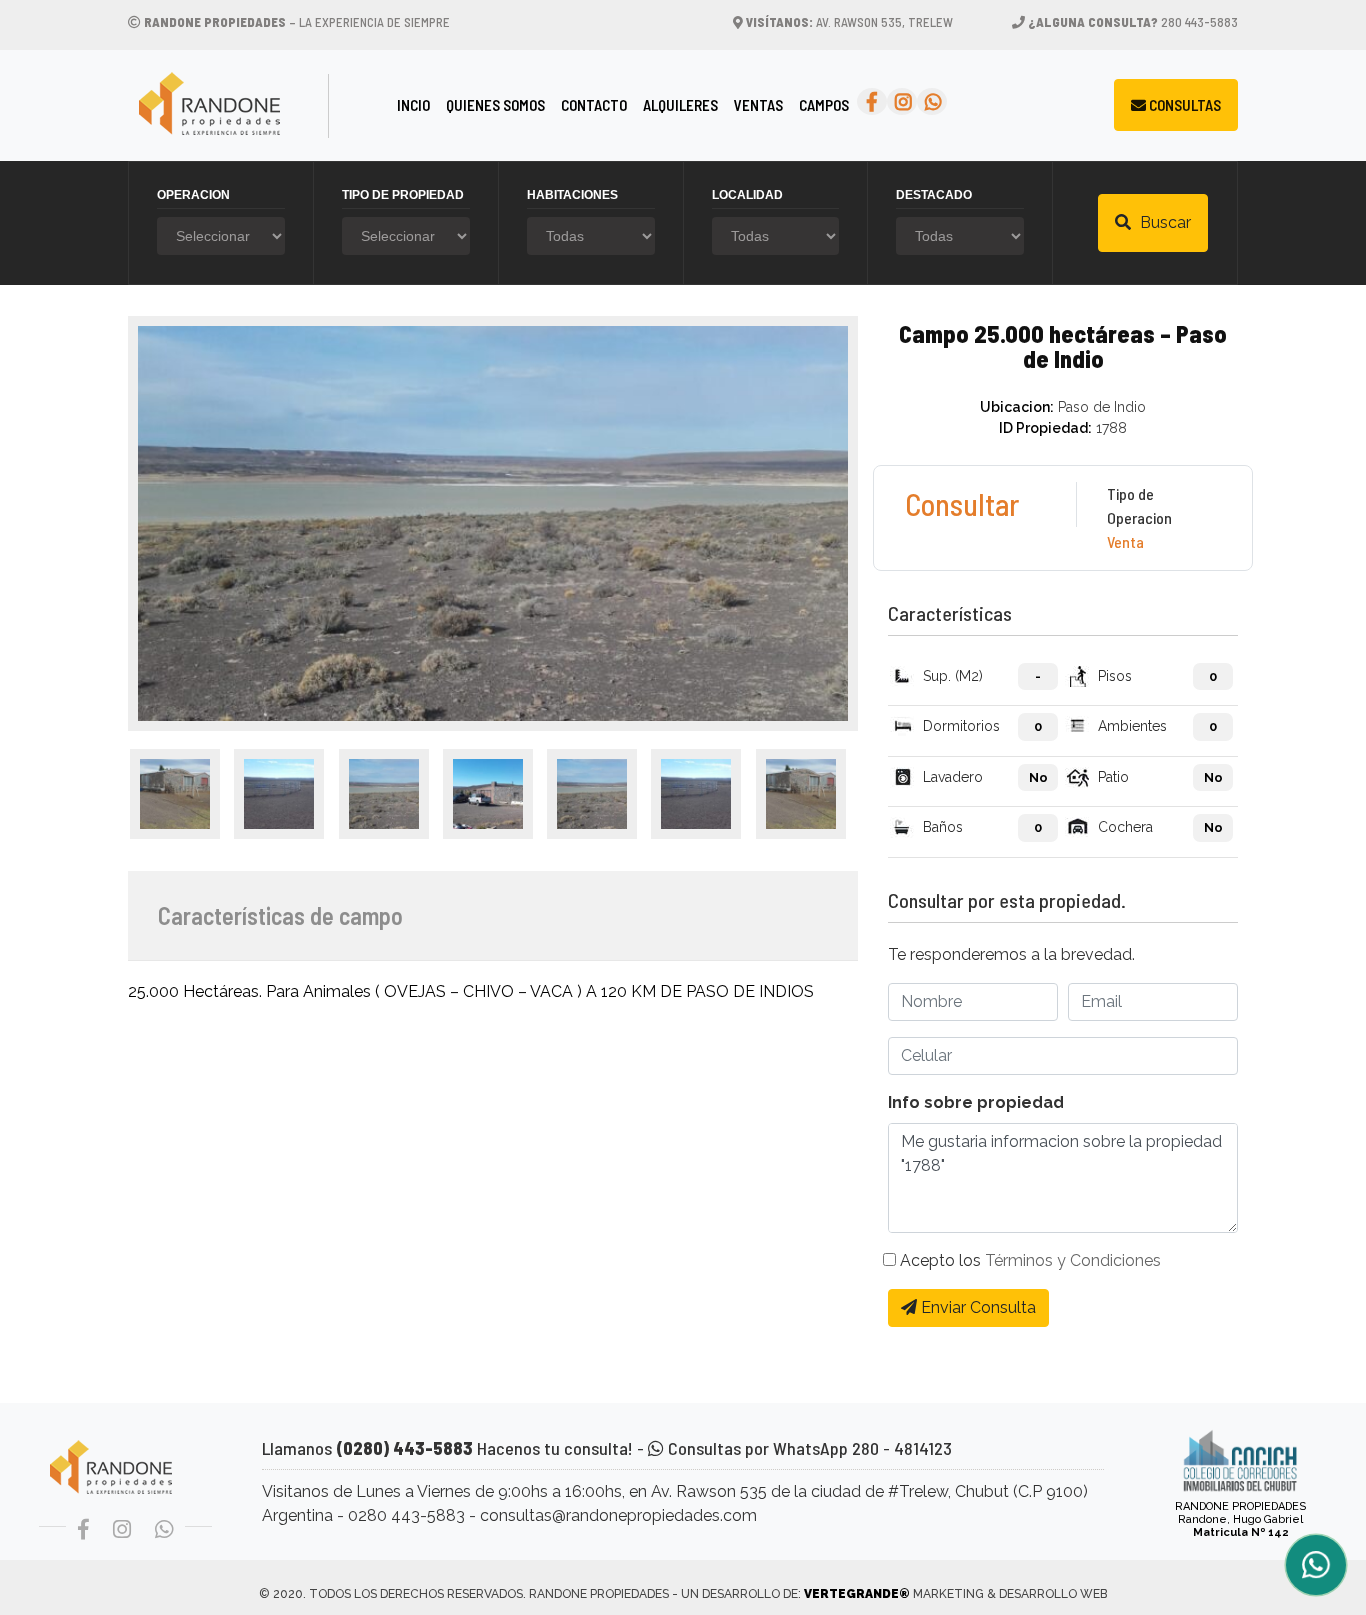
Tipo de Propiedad (403, 195)
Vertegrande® (857, 1594)
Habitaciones (572, 195)
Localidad (747, 195)
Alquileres (680, 105)
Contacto (594, 105)
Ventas (758, 105)
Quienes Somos (495, 105)
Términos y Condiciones (1073, 1260)
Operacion (193, 195)
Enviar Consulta (976, 1307)
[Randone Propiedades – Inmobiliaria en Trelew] (250, 105)
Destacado (934, 195)
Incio (417, 104)
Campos (824, 105)
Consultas (1183, 105)
